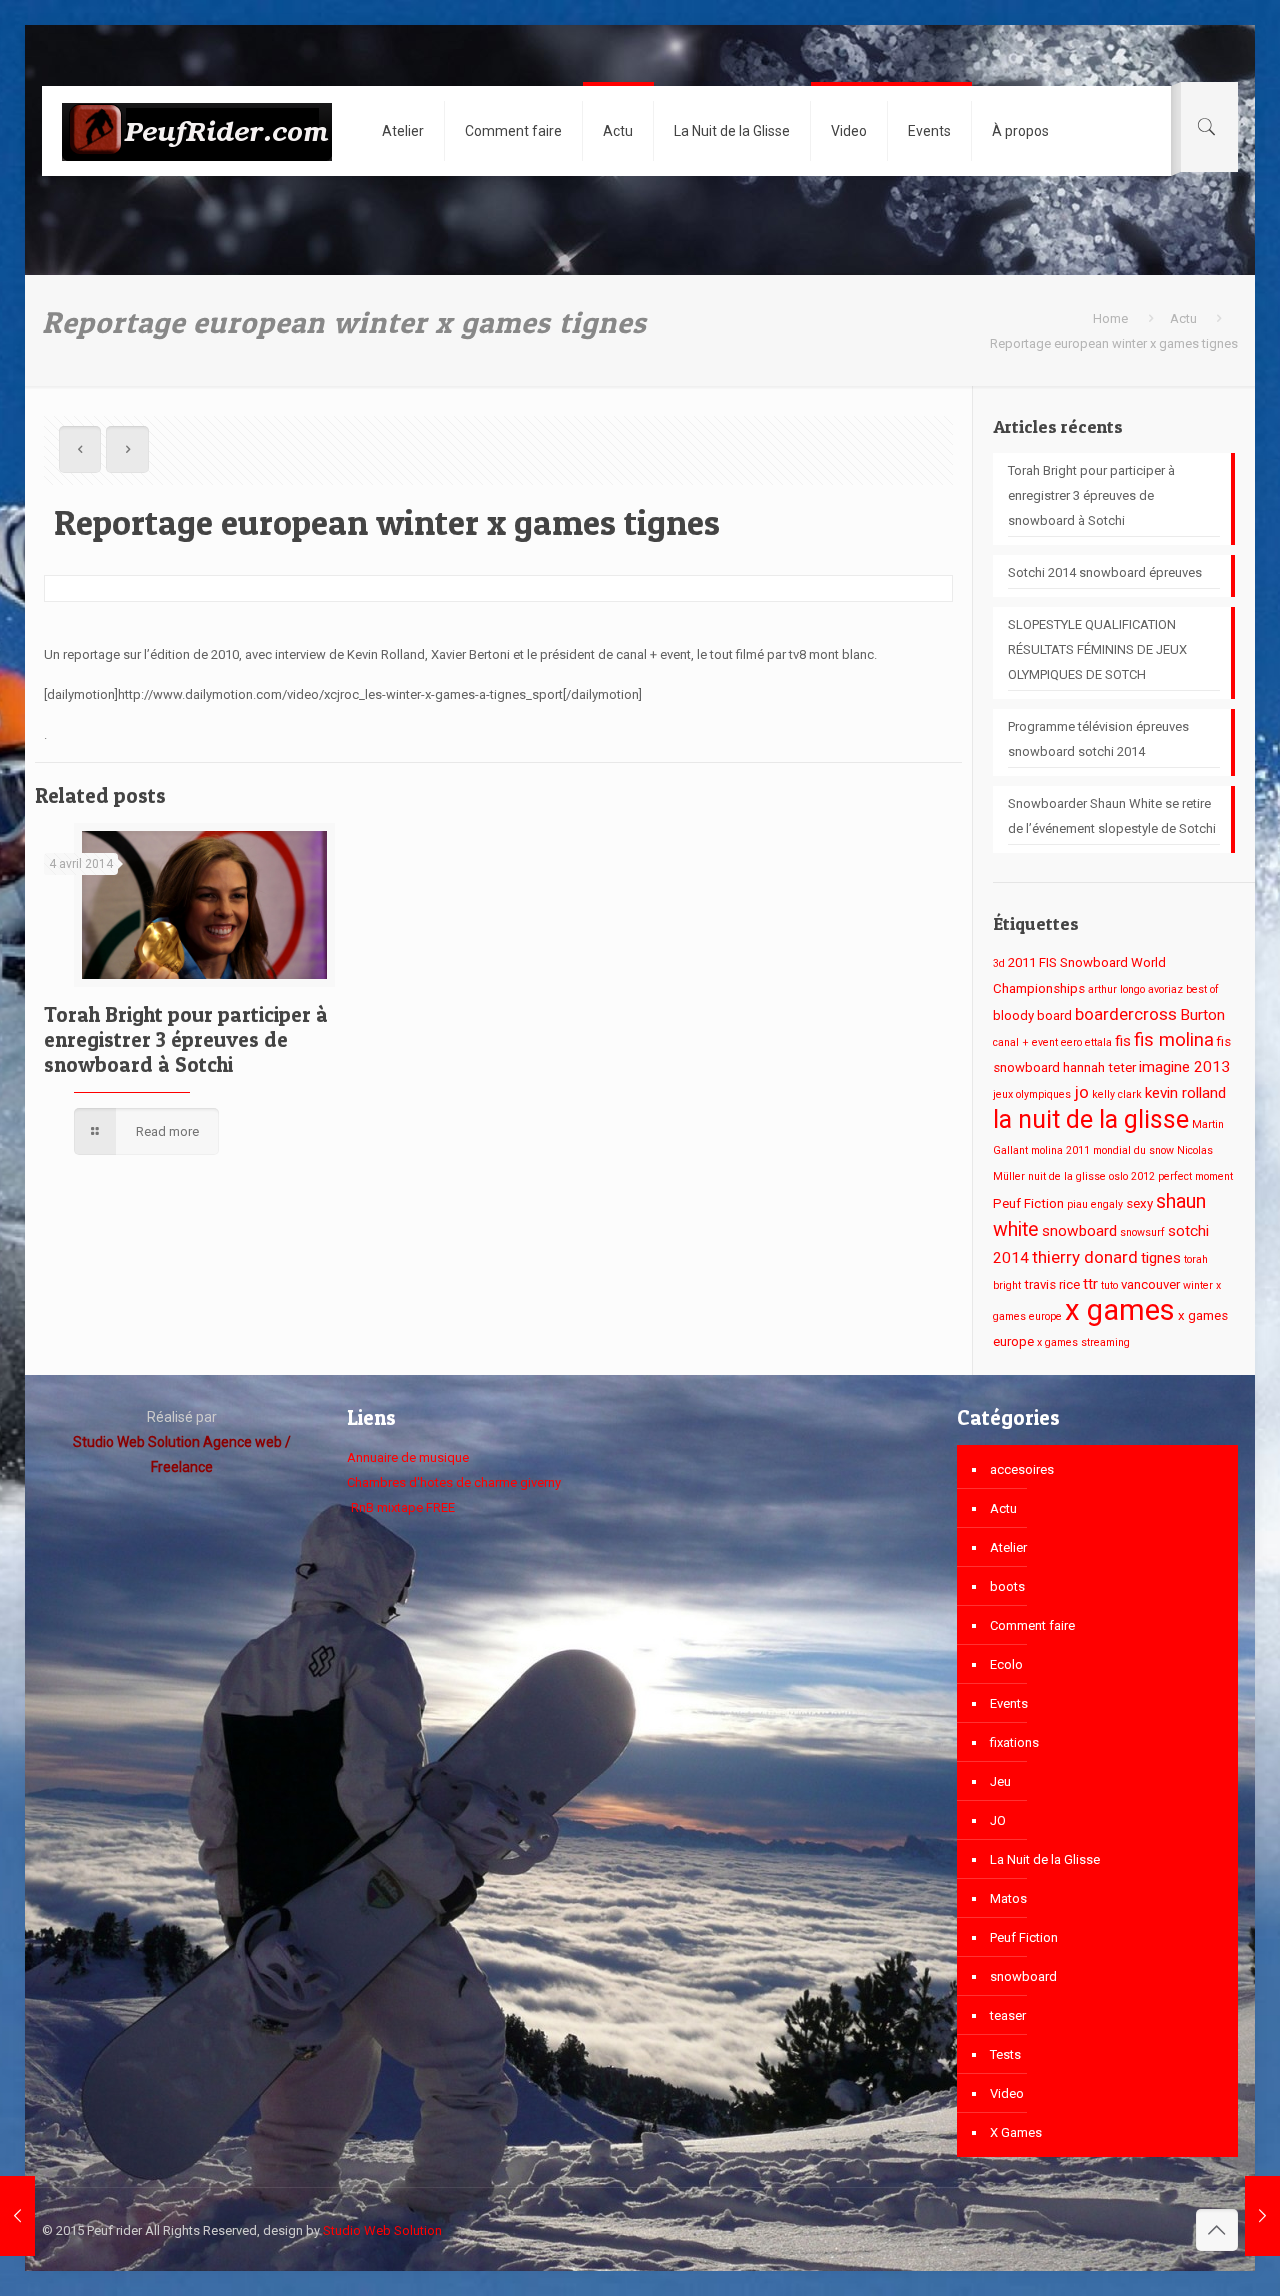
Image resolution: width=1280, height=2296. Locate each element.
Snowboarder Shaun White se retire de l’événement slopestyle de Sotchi (1112, 816)
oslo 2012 (1132, 1176)
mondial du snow (1133, 1150)
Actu (1183, 318)
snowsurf (1142, 1232)
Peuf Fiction (1028, 1203)
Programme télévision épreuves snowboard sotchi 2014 (1098, 739)
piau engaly (1095, 1204)
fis (1123, 1041)
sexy (1139, 1203)
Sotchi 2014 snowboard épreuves (1105, 572)
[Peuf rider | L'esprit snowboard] (197, 131)
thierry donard (1085, 1257)
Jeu (1000, 1781)
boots (1007, 1586)
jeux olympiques (1032, 1094)
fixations (1014, 1742)
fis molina (1174, 1040)
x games (1120, 1310)
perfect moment (1195, 1176)
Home (1110, 318)
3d (999, 963)
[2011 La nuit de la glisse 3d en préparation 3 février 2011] (1262, 2216)
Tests (1005, 2054)
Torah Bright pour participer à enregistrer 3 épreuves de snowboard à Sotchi (186, 1039)
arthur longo (1116, 989)
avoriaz (1165, 989)
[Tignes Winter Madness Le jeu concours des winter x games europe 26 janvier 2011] (17, 2216)
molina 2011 (1060, 1150)
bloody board (1032, 1015)
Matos (1008, 1898)
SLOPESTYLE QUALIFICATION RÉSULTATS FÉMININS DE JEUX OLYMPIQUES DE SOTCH (1097, 649)
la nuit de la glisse (1091, 1119)
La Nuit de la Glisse (1045, 1859)
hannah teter (1099, 1067)
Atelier (1008, 1547)
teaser (1008, 2015)
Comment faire (1032, 1625)
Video (1007, 2093)
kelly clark (1117, 1094)
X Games (1016, 2132)
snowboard (1079, 1231)
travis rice (1052, 1284)
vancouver (1150, 1284)
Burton (1202, 1015)
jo (1081, 1092)
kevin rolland (1185, 1093)
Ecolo (1006, 1664)
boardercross (1126, 1014)
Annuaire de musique (408, 1457)
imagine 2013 (1184, 1067)
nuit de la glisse (1067, 1176)
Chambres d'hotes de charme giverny (454, 1482)
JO (998, 1820)
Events (1009, 1703)
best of (1202, 989)
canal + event (1025, 1042)
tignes (1161, 1258)
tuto (1109, 1285)
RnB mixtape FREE (401, 1507)
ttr (1090, 1284)
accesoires (1022, 1469)
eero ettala (1086, 1042)
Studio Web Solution (382, 2230)
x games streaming (1083, 1342)
